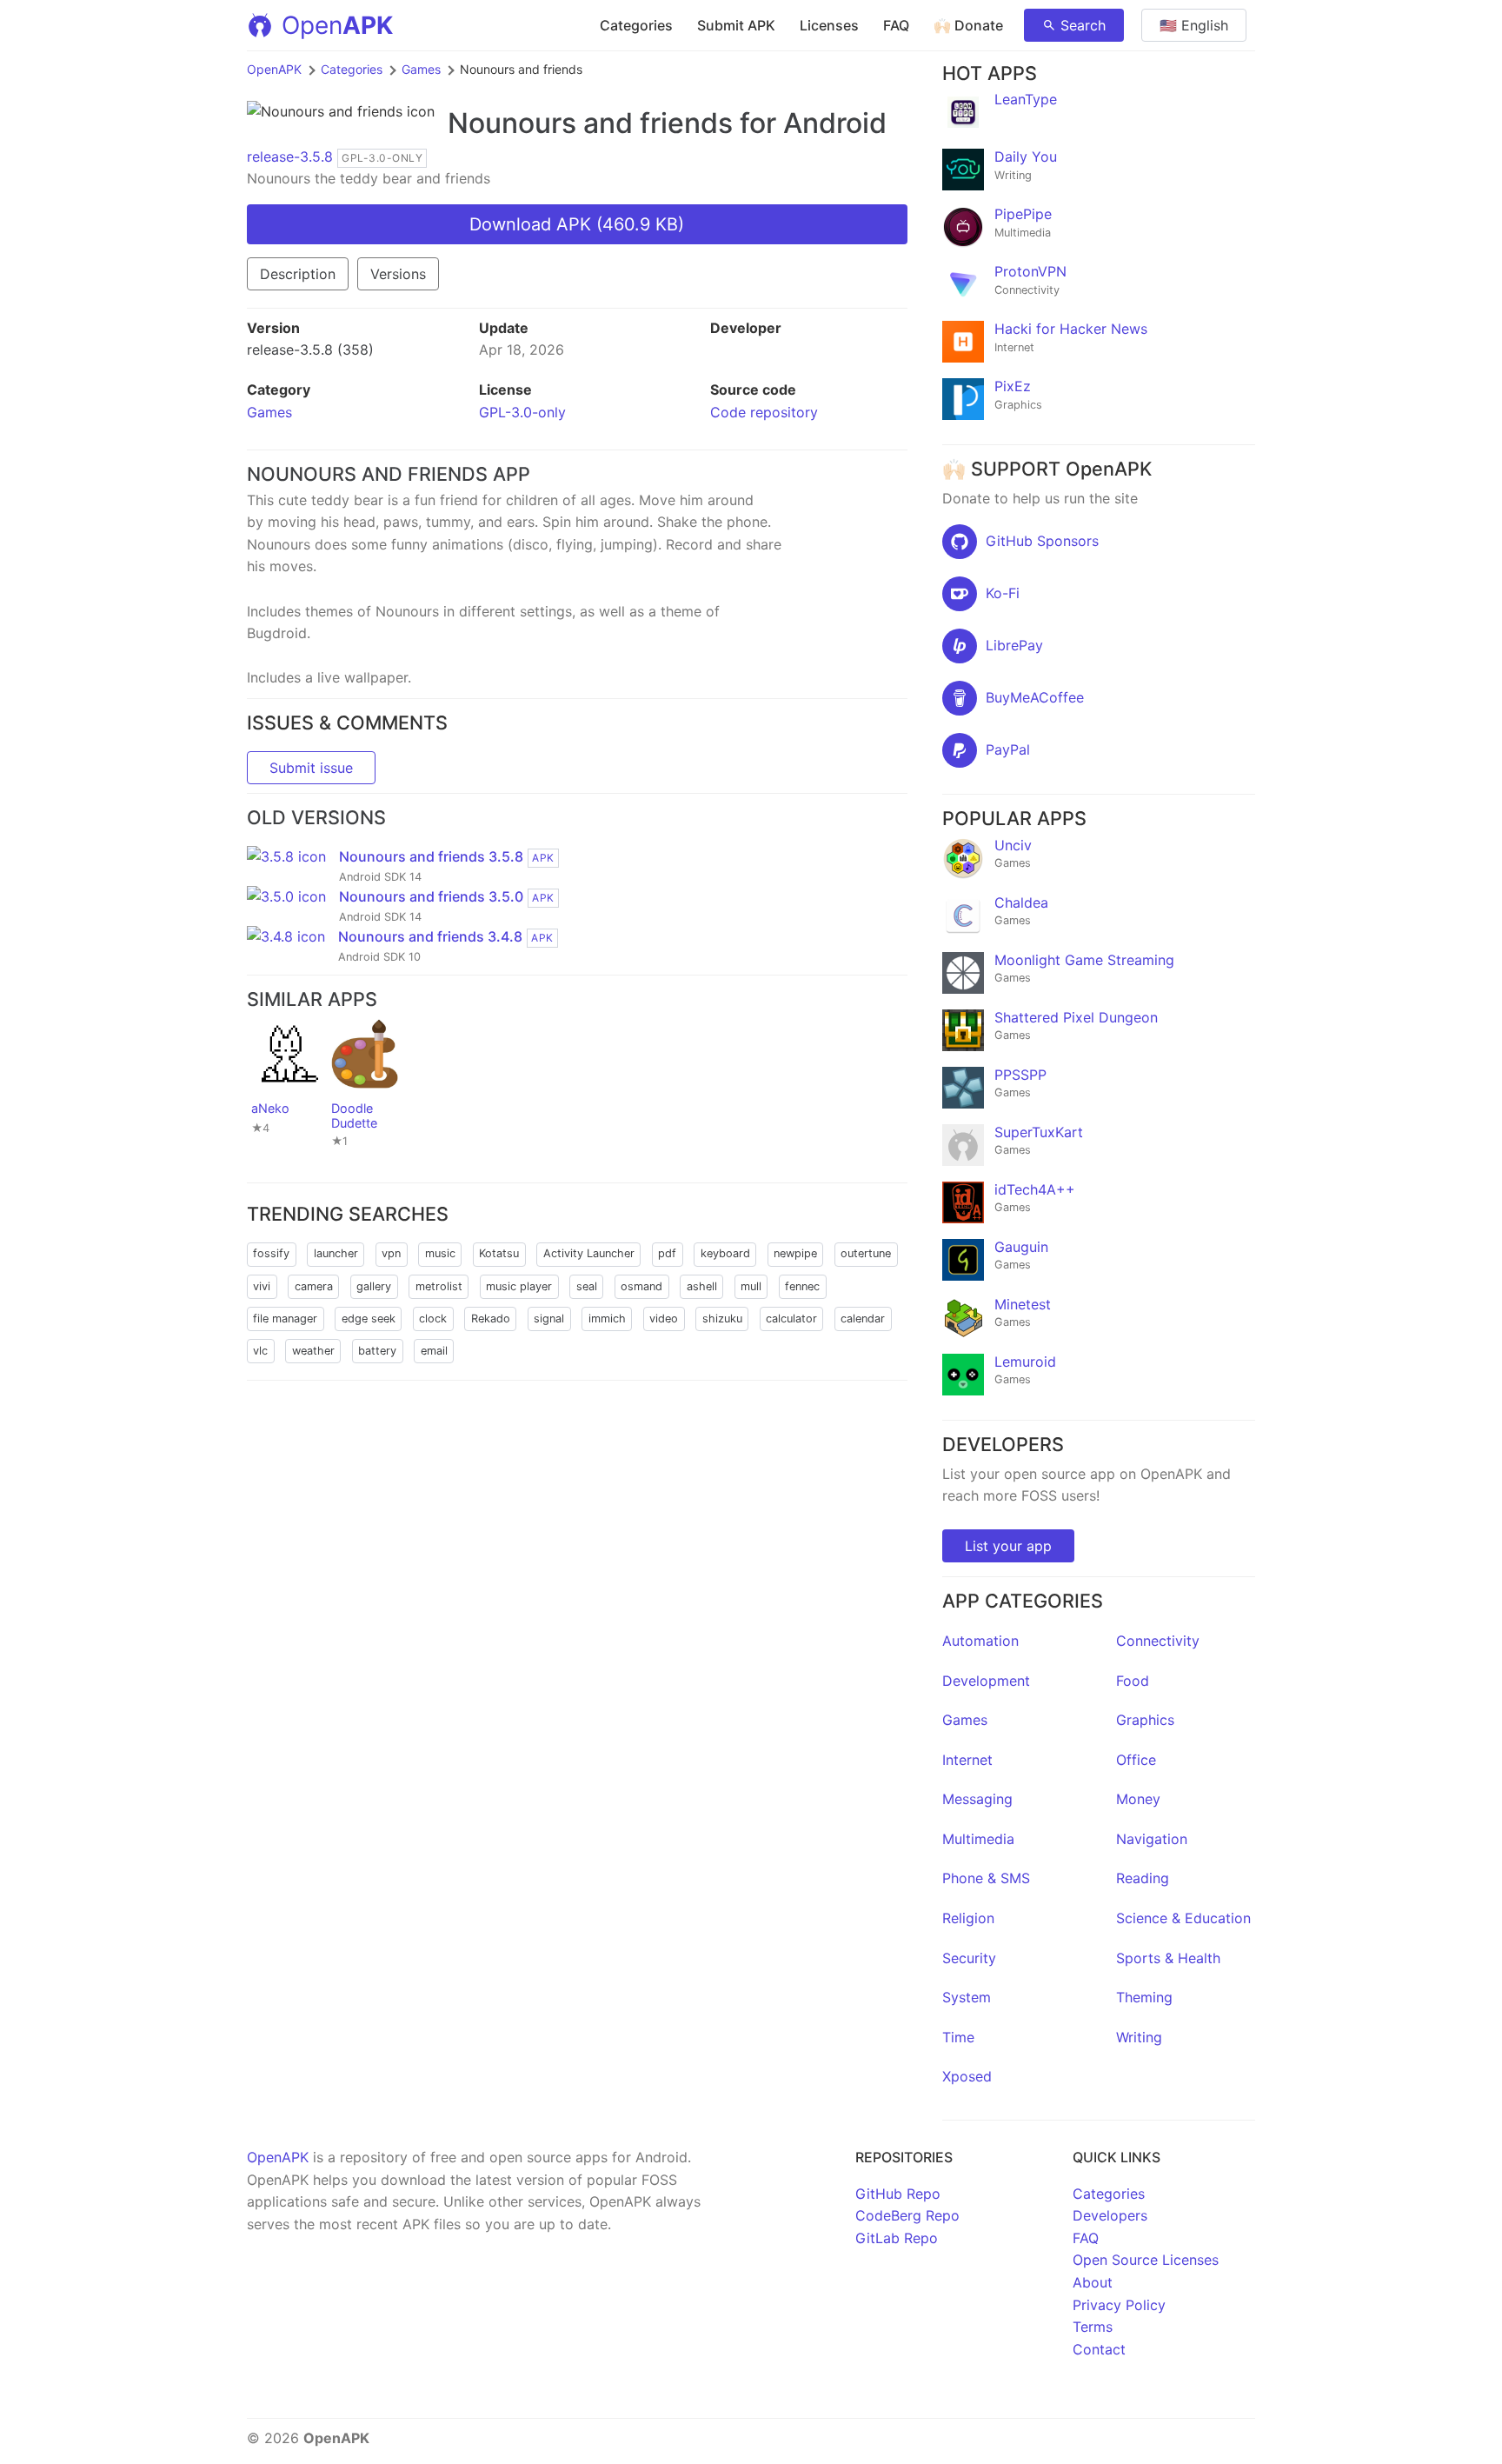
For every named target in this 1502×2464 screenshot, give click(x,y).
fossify (271, 1253)
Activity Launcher (589, 1253)
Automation (980, 1641)
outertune (866, 1253)
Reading (1143, 1878)
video (664, 1319)
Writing (1139, 2037)
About (1093, 2282)
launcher (336, 1253)
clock (433, 1319)
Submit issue (311, 768)
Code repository (764, 412)
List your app (1008, 1546)
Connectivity (1158, 1641)
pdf (667, 1253)
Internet (967, 1760)
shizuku (722, 1319)
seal (587, 1286)
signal (549, 1319)
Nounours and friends (590, 123)
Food (1133, 1681)
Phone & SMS (986, 1878)
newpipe (795, 1253)
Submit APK (736, 25)
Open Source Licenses (1146, 2260)
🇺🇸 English (1194, 25)
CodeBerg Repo (907, 2215)
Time (958, 2037)
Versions (398, 274)
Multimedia (978, 1839)
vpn (391, 1253)
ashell (702, 1286)
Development (986, 1681)
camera (314, 1286)
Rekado (491, 1319)
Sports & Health (1168, 1958)
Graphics (1145, 1720)
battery (377, 1351)
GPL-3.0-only (522, 412)
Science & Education (1183, 1918)
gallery (374, 1286)
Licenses (829, 25)
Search (1083, 25)
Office (1136, 1760)
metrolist (439, 1286)
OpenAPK (274, 69)
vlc (260, 1351)
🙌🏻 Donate (968, 25)
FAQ (896, 25)
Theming (1144, 1997)
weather (313, 1351)
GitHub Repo (898, 2194)
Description (298, 274)
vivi (262, 1286)
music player (519, 1286)
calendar (863, 1319)
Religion (968, 1918)
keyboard (725, 1253)
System (967, 1997)
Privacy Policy (1119, 2305)
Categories (636, 25)
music (440, 1253)
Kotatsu (499, 1253)
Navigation (1152, 1839)
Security (969, 1958)
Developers (1110, 2215)
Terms (1093, 2327)
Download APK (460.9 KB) (577, 224)
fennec (802, 1286)
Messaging (977, 1799)
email (434, 1351)
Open (337, 25)
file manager (285, 1319)
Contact (1099, 2349)
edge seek (369, 1319)
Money (1138, 1799)
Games (421, 69)
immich (607, 1319)
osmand (641, 1286)
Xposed (967, 2076)
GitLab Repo (897, 2238)
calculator (791, 1319)
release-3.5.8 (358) (310, 350)
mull (751, 1286)
